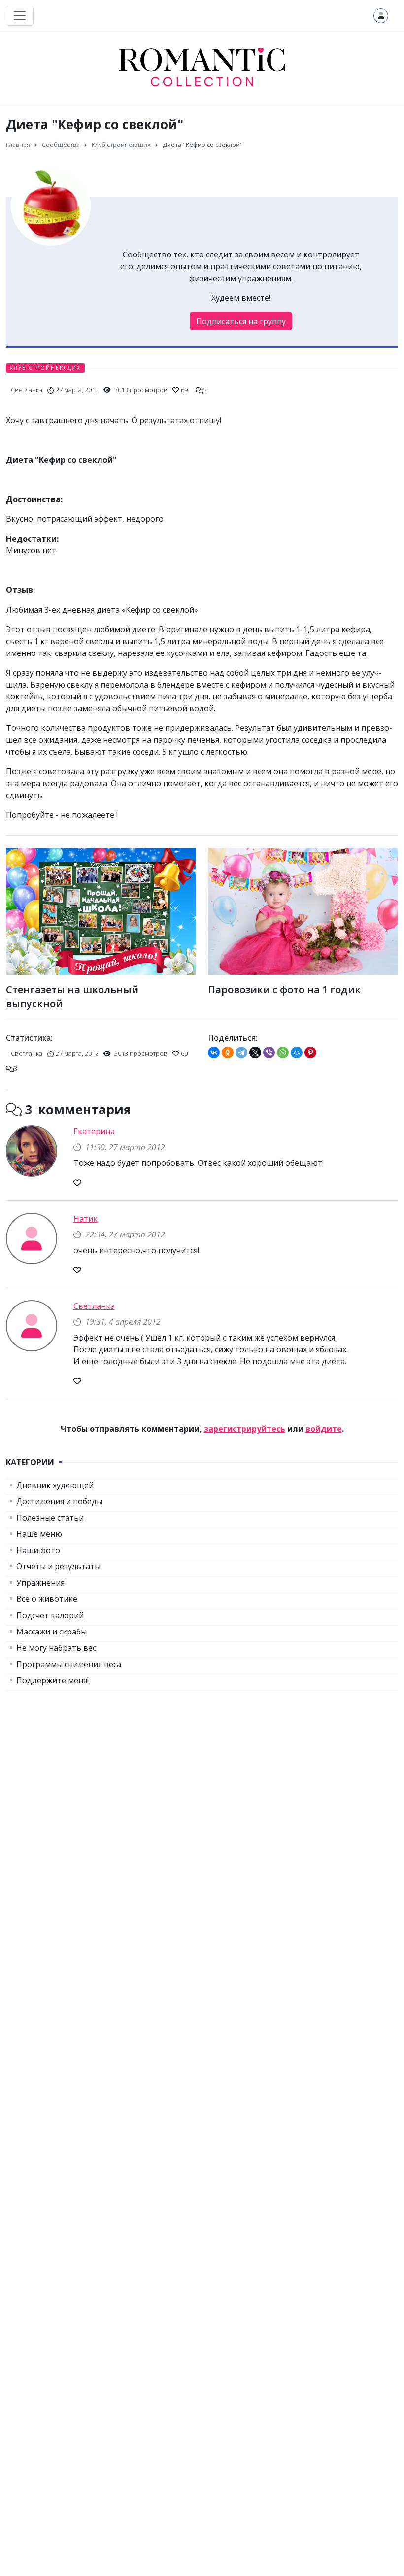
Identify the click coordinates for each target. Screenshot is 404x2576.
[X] (255, 1052)
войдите (324, 1429)
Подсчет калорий (50, 1615)
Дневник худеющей (55, 1485)
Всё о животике (47, 1599)
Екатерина (94, 1131)
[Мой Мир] (297, 1052)
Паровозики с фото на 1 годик (284, 990)
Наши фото (38, 1550)
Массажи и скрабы (51, 1632)
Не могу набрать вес (56, 1648)
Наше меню (39, 1534)
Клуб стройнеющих (45, 368)
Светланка (94, 1306)
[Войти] (381, 16)
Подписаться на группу (241, 321)
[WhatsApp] (283, 1052)
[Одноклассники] (228, 1052)
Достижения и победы (59, 1501)
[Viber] (269, 1052)
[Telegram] (241, 1052)
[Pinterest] (310, 1052)
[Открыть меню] (20, 16)
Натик (85, 1219)
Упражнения (40, 1583)
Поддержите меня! (52, 1680)
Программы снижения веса (69, 1664)
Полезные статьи (50, 1518)
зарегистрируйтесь (245, 1429)
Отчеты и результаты (58, 1566)
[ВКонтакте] (214, 1052)
